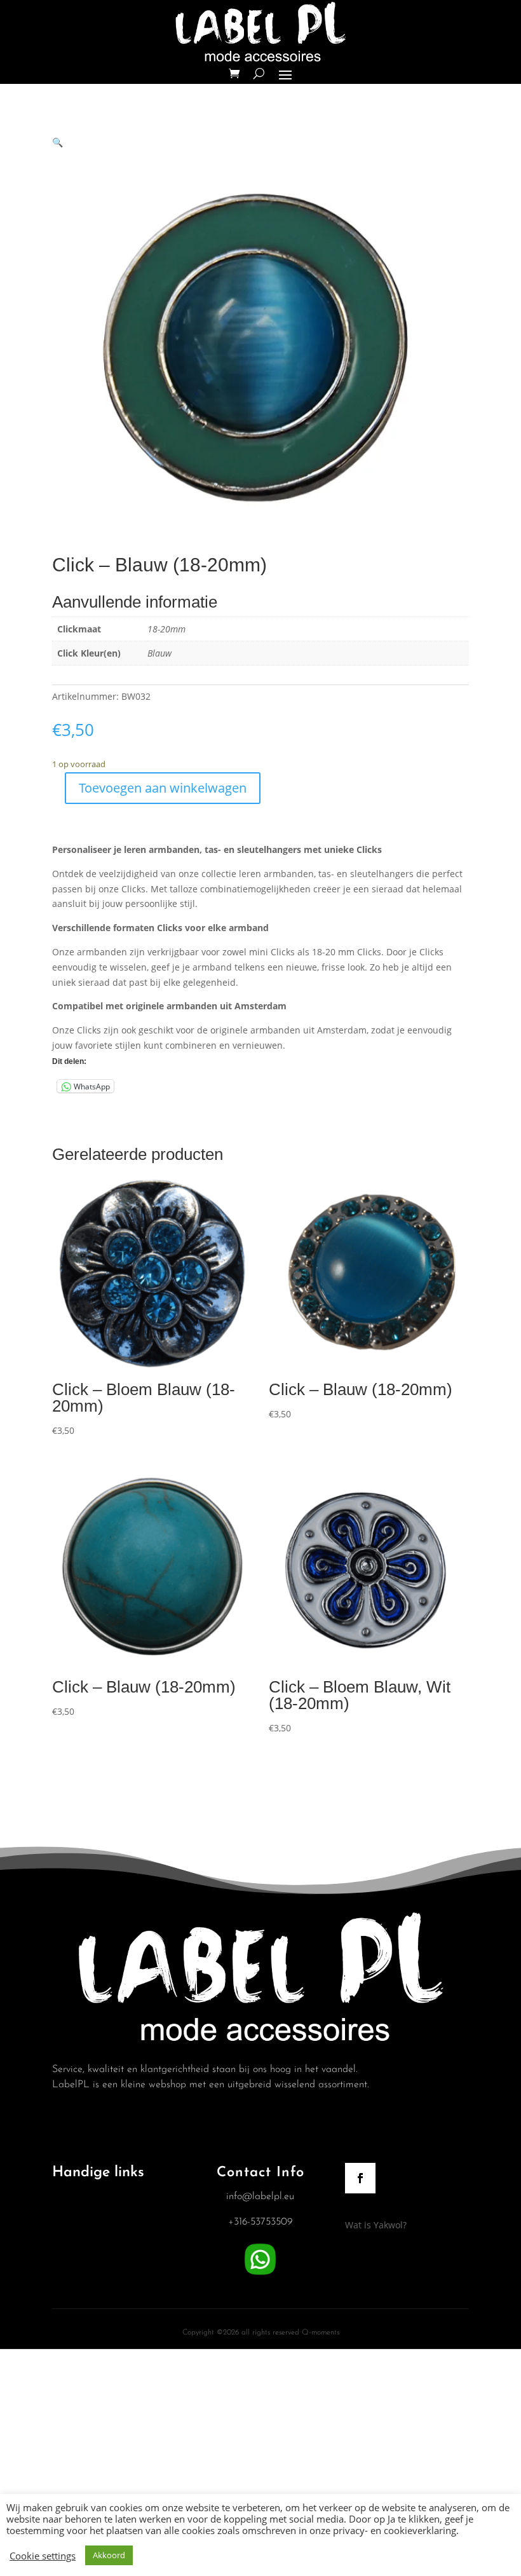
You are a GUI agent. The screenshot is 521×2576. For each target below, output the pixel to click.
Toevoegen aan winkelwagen (163, 788)
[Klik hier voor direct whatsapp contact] (260, 2275)
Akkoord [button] (109, 2555)
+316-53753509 (260, 2222)
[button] (58, 142)
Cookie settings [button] (43, 2556)
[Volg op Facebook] (360, 2178)
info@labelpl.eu (260, 2197)
